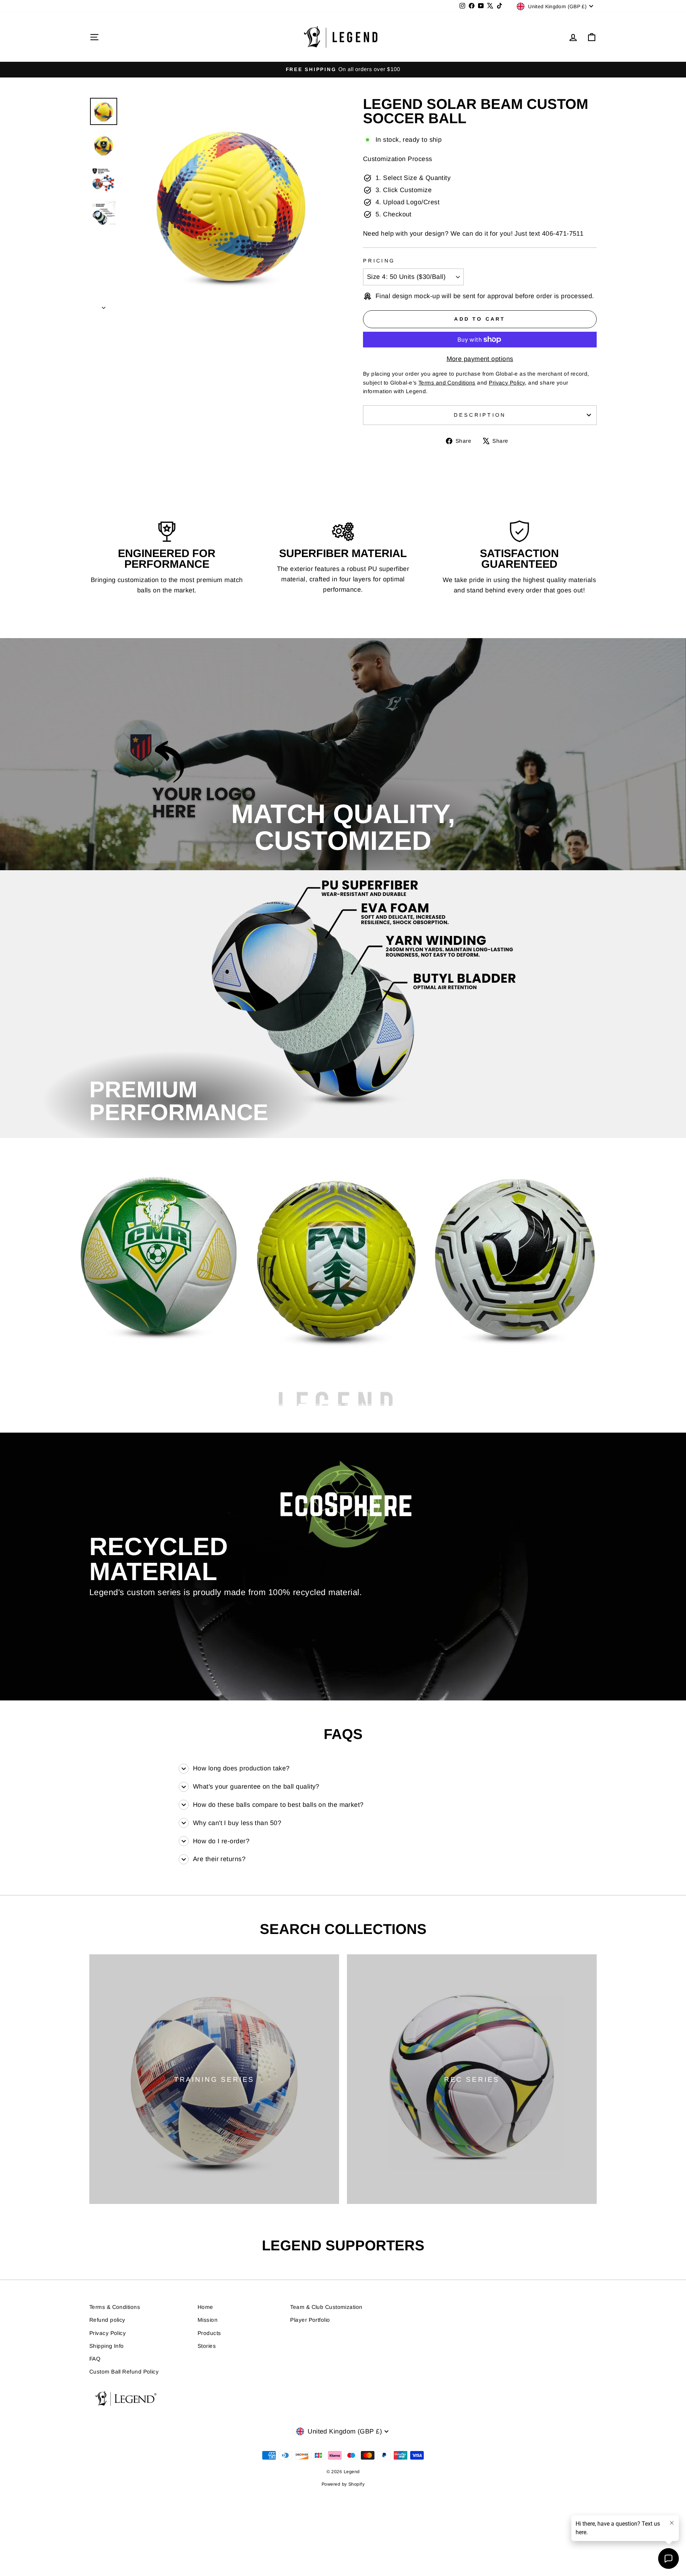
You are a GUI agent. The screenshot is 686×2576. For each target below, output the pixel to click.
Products (209, 2333)
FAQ (95, 2359)
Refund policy (107, 2320)
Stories (207, 2346)
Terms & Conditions (115, 2307)
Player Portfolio (310, 2320)
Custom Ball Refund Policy (124, 2372)
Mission (208, 2320)
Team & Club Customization (326, 2307)
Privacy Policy (108, 2333)
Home (205, 2307)
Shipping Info (107, 2346)
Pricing (379, 261)
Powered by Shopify (343, 2484)
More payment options (480, 359)
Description (480, 415)
